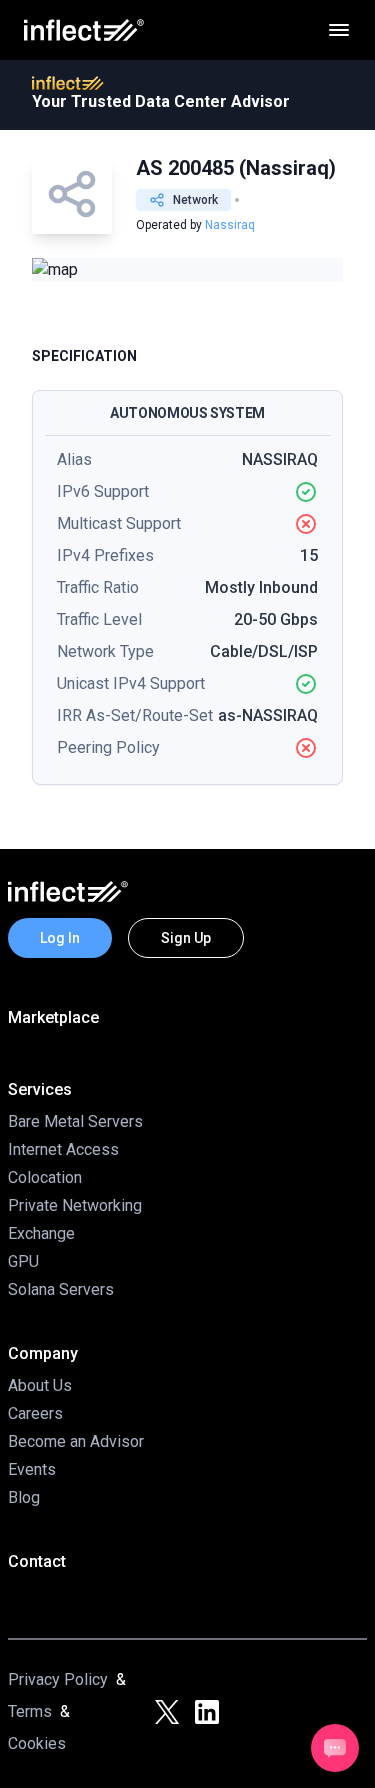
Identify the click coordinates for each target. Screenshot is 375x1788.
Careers (35, 1413)
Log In (60, 938)
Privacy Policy (58, 1679)
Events (32, 1469)
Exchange (41, 1233)
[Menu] (339, 30)
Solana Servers (61, 1289)
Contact (37, 1561)
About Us (40, 1385)
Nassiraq (230, 225)
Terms (30, 1711)
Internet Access (63, 1149)
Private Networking (75, 1205)
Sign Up (186, 938)
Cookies (37, 1743)
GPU (23, 1261)
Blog (24, 1497)
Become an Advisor (76, 1441)
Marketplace (53, 1017)
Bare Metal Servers (75, 1121)
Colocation (45, 1177)
